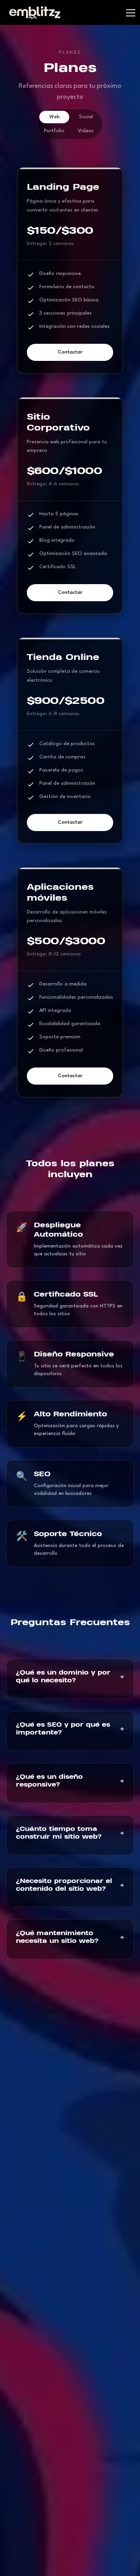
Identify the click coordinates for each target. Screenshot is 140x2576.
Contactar (70, 352)
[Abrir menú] (126, 12)
